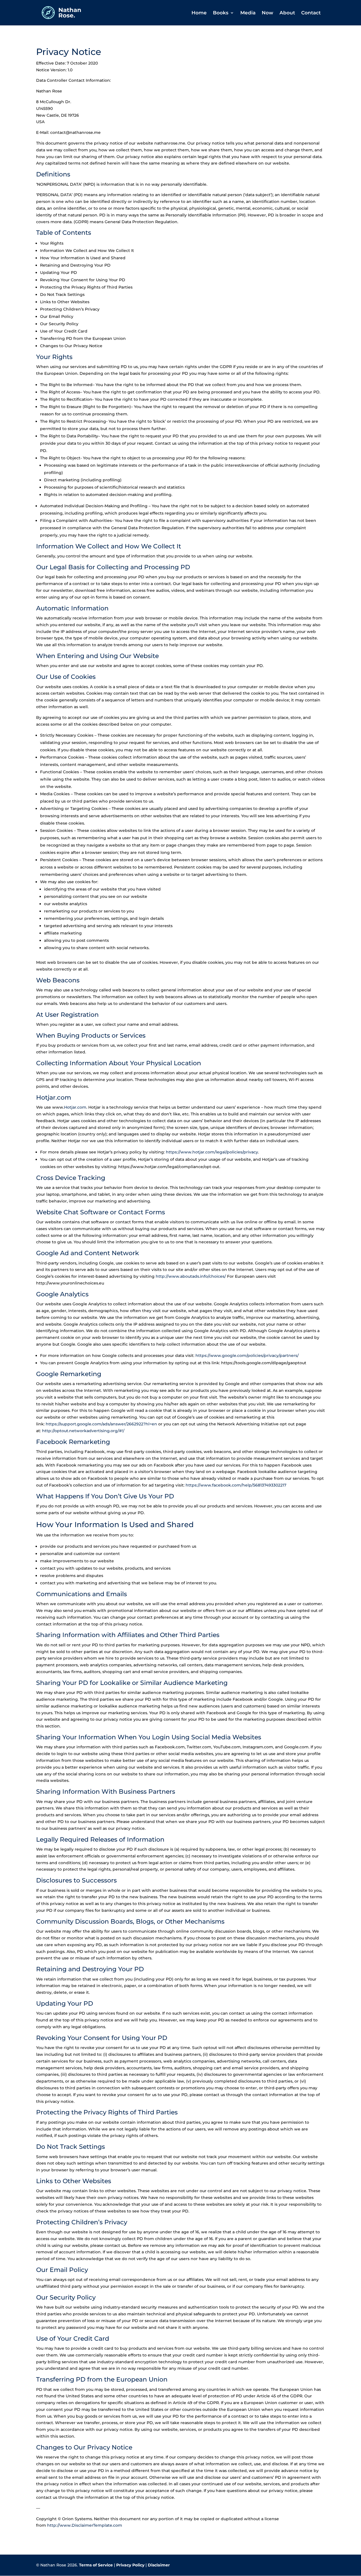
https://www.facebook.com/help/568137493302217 (236, 1485)
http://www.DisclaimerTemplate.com (85, 2525)
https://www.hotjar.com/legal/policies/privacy (212, 1152)
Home (199, 13)
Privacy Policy (130, 2565)
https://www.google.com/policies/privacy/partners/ (247, 1355)
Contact (311, 13)
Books (221, 13)
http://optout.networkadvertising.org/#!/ (83, 1431)
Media (248, 13)
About (287, 13)
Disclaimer (159, 2565)
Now (268, 13)
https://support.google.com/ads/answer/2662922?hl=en (101, 1424)
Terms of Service (96, 2565)
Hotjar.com (75, 1107)
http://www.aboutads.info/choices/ (191, 1276)
